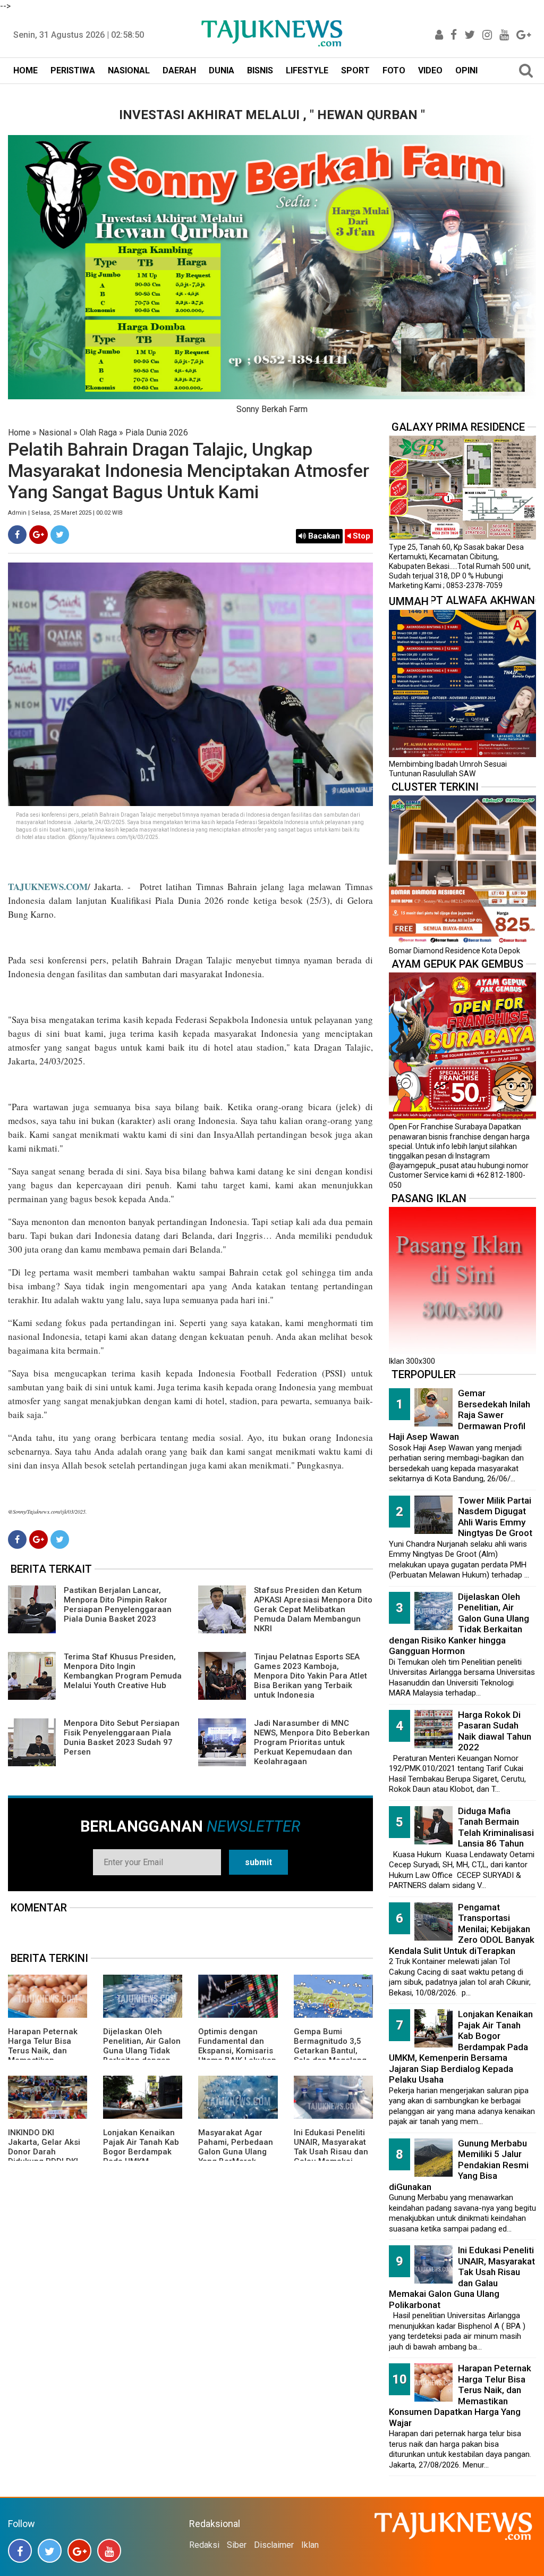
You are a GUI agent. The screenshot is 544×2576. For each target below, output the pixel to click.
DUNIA (222, 70)
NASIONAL (129, 70)
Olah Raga (98, 433)
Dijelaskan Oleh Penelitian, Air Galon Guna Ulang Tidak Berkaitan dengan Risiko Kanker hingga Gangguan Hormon (459, 1624)
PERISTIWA (73, 70)
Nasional (55, 433)
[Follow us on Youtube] (109, 2551)
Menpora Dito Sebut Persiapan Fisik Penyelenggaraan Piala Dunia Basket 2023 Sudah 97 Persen (122, 1738)
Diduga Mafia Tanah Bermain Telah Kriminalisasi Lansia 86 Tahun (496, 1827)
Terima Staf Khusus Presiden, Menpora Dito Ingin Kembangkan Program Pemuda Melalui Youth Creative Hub (123, 1671)
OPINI (466, 70)
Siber (237, 2545)
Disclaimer (274, 2545)
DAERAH (179, 70)
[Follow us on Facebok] (20, 2551)
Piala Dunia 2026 (157, 433)
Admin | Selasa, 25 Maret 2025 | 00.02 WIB (65, 513)
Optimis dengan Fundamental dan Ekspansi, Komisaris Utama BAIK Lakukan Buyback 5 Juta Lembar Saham (237, 2055)
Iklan (310, 2545)
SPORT (355, 70)
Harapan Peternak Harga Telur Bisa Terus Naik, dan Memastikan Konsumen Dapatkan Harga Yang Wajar (47, 2055)
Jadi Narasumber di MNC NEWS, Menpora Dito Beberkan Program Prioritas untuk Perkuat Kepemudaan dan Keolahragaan (312, 1742)
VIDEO (430, 70)
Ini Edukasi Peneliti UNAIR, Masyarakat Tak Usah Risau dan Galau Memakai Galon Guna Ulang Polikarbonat (331, 2157)
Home (19, 433)
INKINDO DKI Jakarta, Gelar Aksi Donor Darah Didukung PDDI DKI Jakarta (44, 2152)
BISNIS (260, 70)
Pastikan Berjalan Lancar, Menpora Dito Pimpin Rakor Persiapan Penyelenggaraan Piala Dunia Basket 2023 (118, 1605)
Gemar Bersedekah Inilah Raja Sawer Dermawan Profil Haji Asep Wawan (460, 1415)
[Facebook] (17, 535)
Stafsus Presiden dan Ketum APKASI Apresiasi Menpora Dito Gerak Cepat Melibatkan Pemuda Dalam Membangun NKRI (313, 1609)
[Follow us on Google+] (79, 2551)
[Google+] (39, 535)
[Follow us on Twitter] (50, 2551)
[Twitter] (60, 535)
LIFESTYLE (307, 70)
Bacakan (323, 536)
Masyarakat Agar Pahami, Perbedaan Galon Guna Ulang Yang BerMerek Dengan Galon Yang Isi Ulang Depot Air (236, 2157)
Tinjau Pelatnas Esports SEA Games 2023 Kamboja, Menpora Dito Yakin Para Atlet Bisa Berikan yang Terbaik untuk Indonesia (311, 1676)
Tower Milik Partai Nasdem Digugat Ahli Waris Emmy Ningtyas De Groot (495, 1517)
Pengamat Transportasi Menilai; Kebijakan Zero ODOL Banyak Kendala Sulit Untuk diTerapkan (462, 1929)
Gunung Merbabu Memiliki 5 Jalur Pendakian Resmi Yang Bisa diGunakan (459, 2165)
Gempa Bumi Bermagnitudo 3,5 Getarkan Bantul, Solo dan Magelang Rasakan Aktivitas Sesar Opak (330, 2055)
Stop (360, 536)
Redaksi (204, 2545)
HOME (25, 70)
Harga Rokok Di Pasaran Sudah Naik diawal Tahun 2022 (495, 1731)
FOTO (394, 70)
